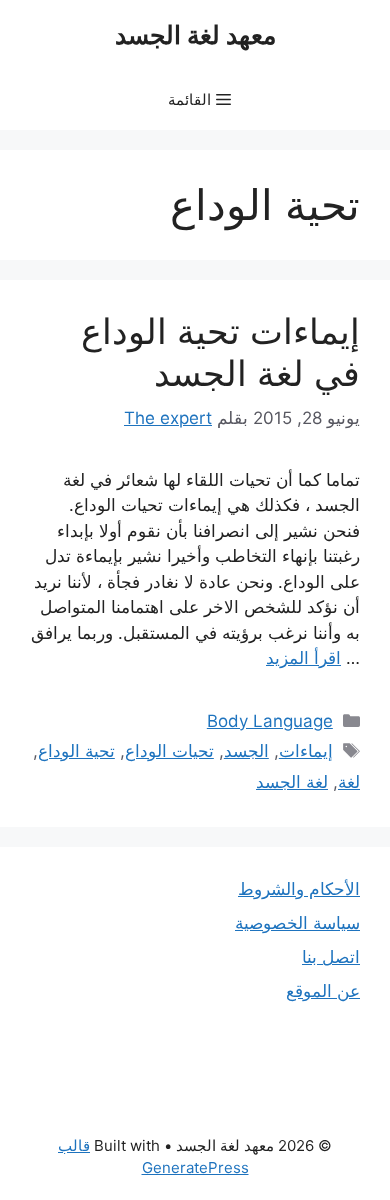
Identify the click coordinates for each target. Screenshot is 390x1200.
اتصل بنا (331, 957)
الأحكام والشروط (299, 889)
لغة (349, 782)
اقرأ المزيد (303, 658)
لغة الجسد (292, 782)
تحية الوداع (76, 751)
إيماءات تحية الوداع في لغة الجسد (220, 352)
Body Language (270, 721)
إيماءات (306, 751)
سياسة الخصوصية (297, 923)
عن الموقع (323, 991)
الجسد (246, 751)
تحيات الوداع (169, 751)
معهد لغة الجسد (195, 35)
